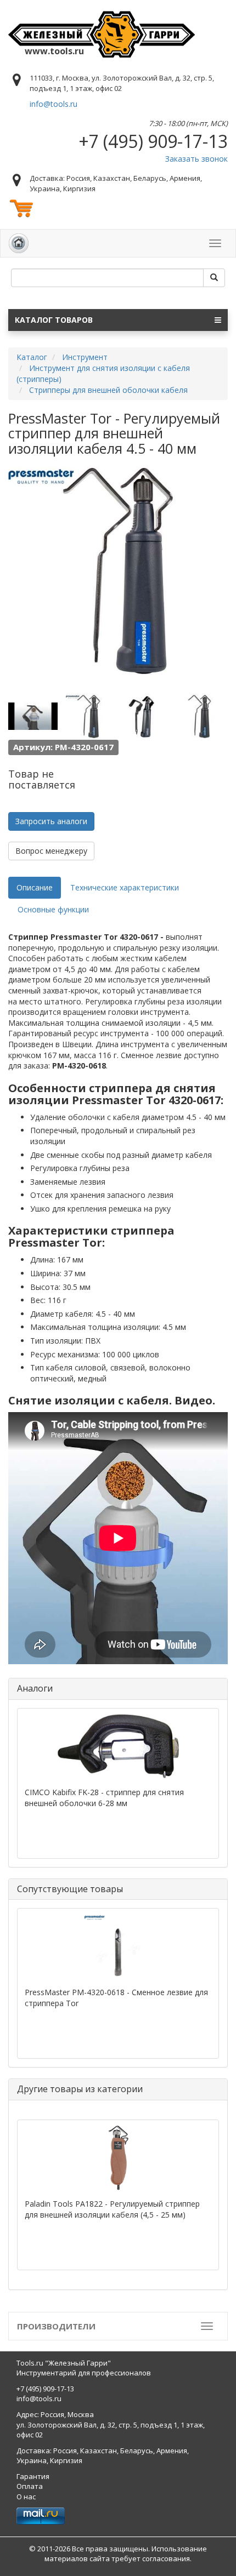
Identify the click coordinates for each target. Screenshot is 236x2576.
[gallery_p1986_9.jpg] (200, 716)
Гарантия (33, 2476)
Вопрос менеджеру (51, 851)
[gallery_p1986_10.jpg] (33, 716)
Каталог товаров (54, 320)
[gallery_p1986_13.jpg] (88, 716)
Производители (56, 2326)
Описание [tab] (35, 887)
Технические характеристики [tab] (125, 887)
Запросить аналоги (51, 821)
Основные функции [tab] (53, 909)
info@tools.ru (54, 104)
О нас (26, 2497)
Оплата (30, 2486)
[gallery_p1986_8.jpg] (144, 716)
